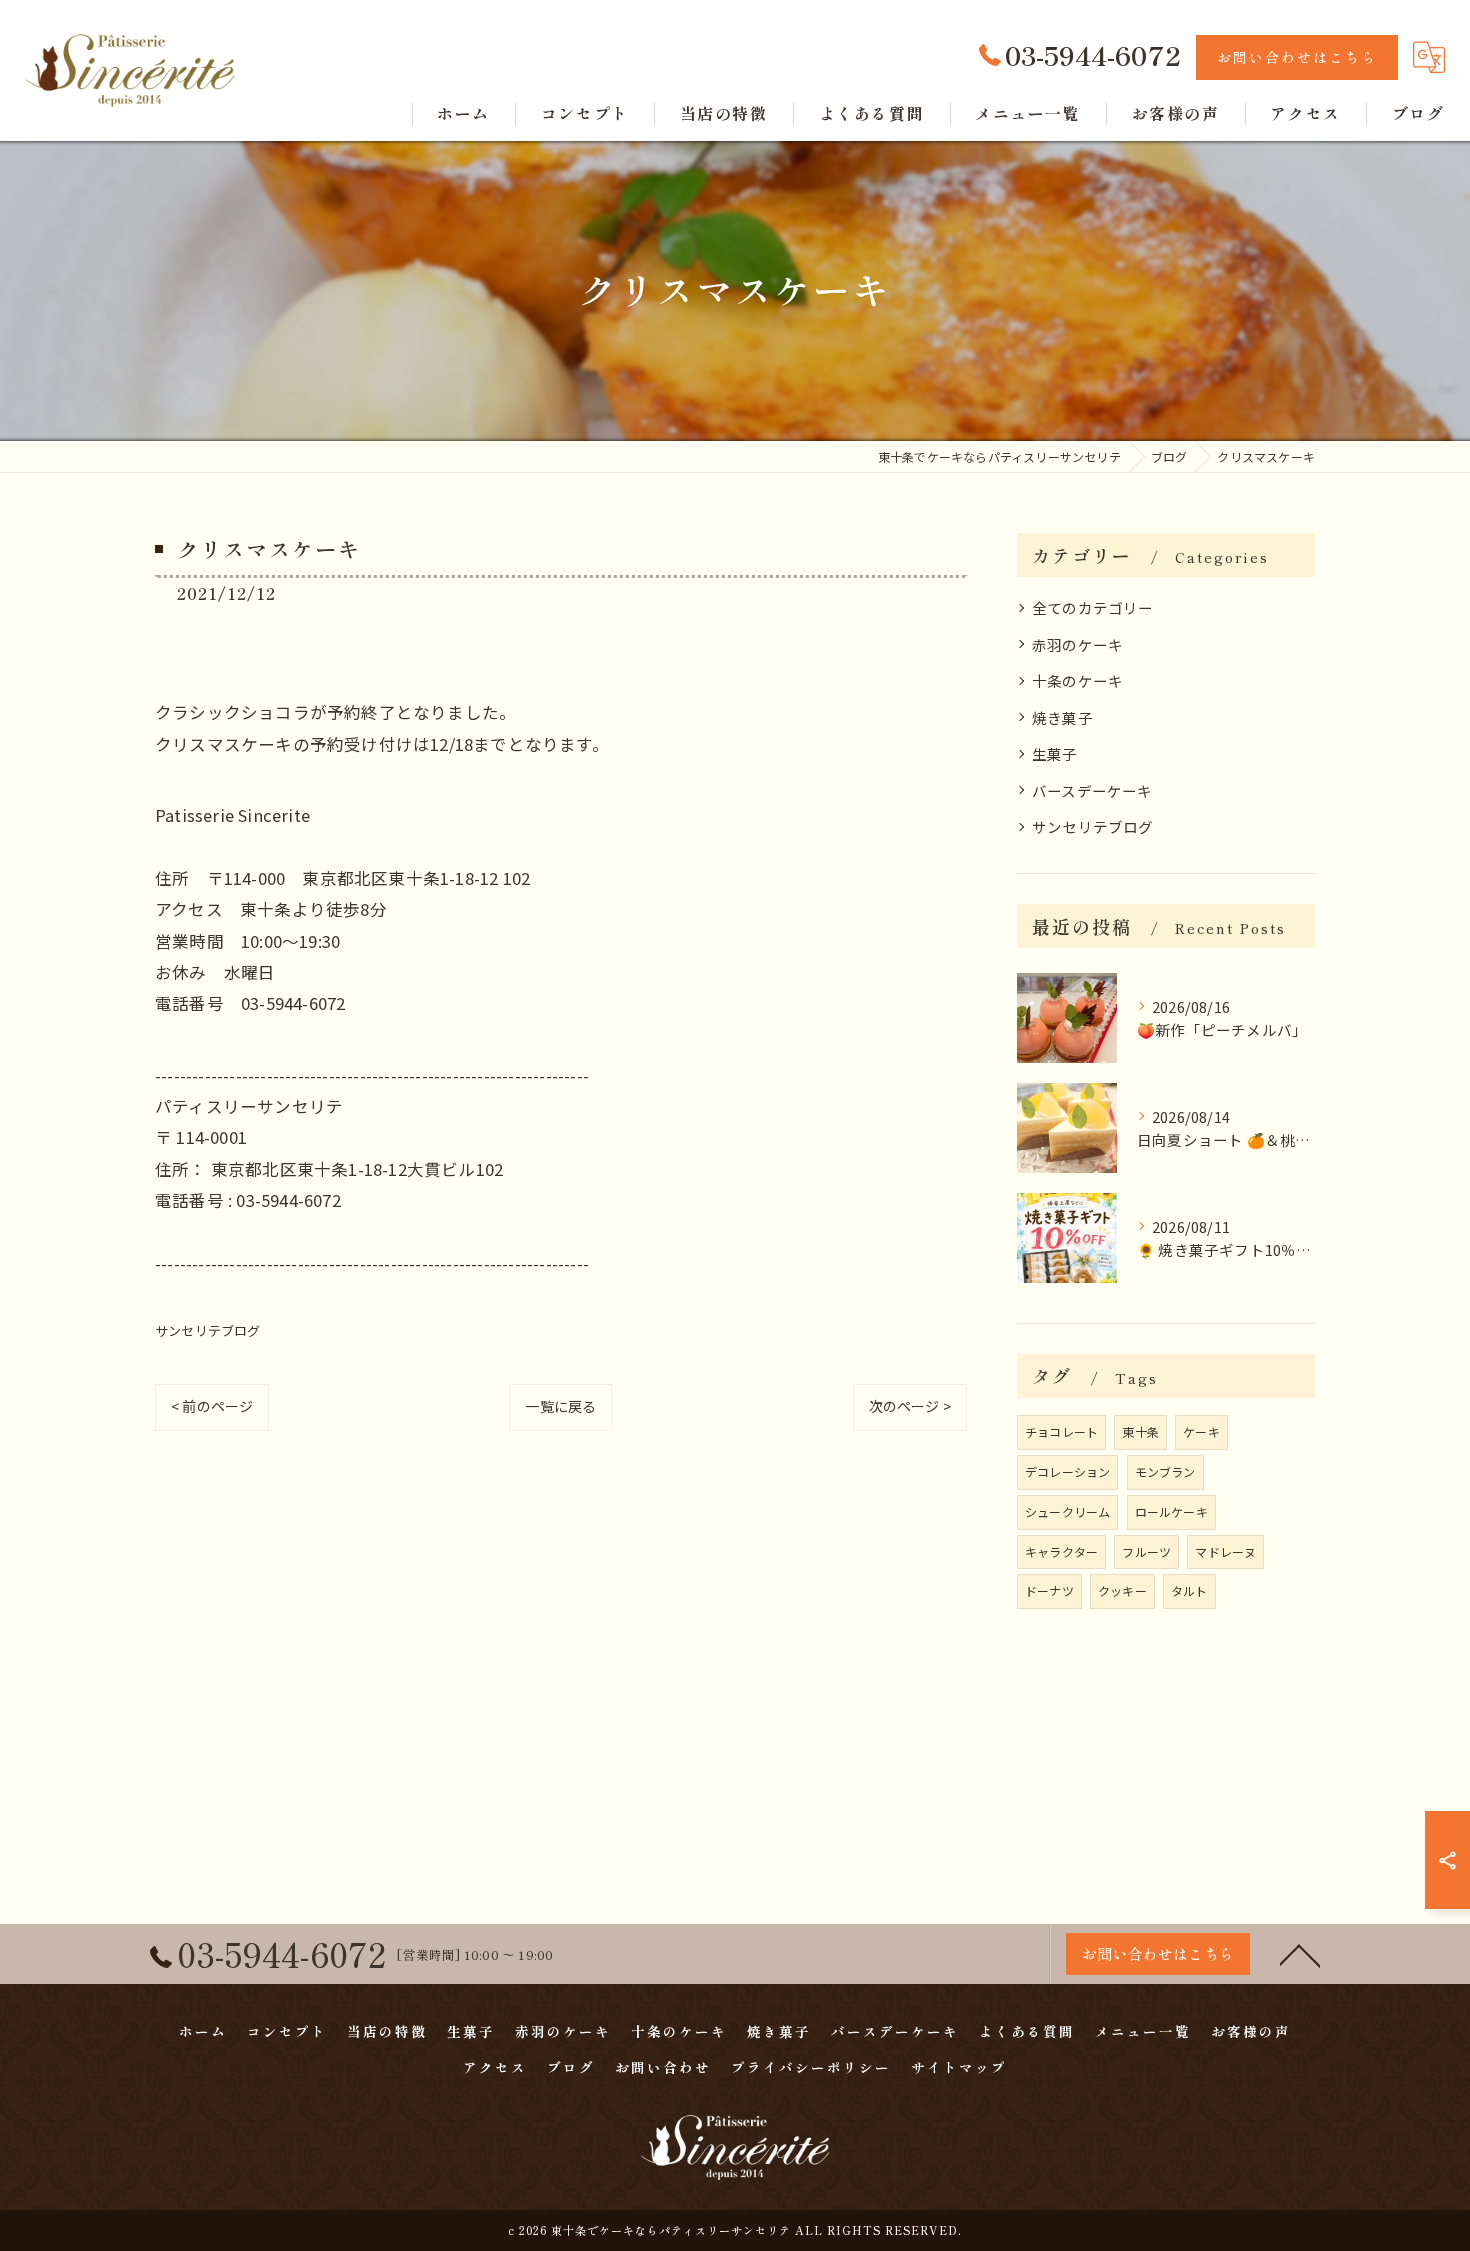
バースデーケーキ (1092, 790)
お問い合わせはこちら (1297, 57)
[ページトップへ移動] (1300, 1954)
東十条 (1140, 1431)
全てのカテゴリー (1093, 607)
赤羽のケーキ (1077, 644)
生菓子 (1055, 753)
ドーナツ (1049, 1590)
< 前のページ (212, 1406)
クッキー (1122, 1590)
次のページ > (910, 1406)
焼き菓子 (1062, 717)
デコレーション (1067, 1471)
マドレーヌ (1225, 1551)
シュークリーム (1067, 1511)
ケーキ (1201, 1431)
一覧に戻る (560, 1406)
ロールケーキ (1171, 1511)
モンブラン (1165, 1471)
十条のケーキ (1077, 680)
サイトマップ (959, 2067)
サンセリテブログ (208, 1330)
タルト (1189, 1590)
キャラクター (1061, 1551)
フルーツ (1146, 1551)
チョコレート (1061, 1431)
